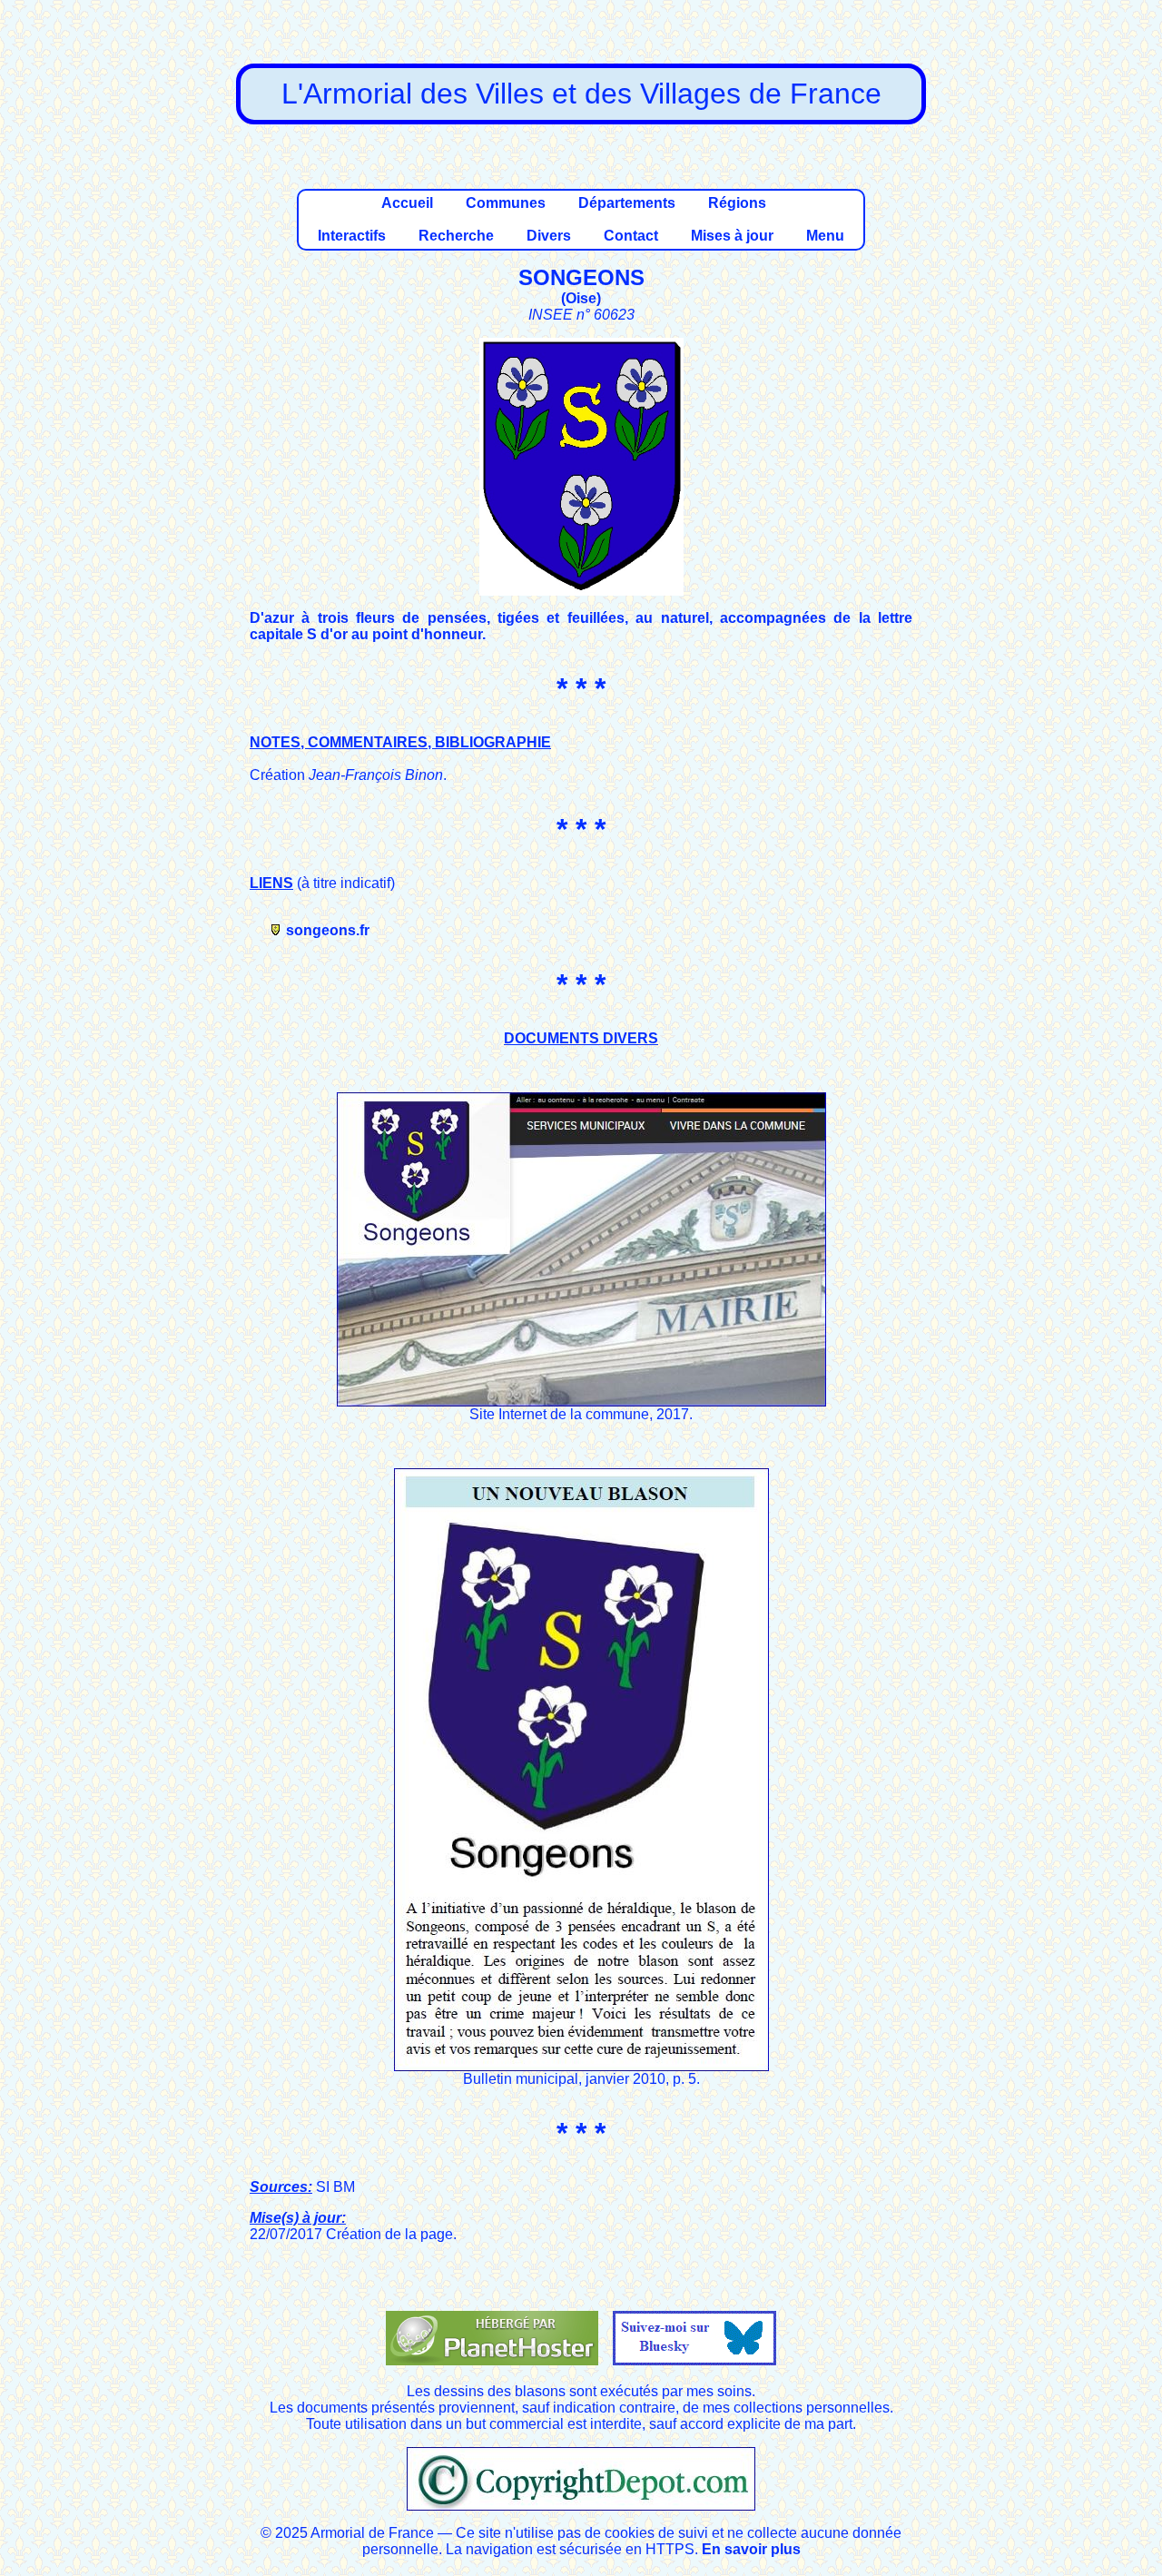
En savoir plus (751, 2549)
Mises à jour (732, 236)
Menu (825, 236)
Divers (549, 236)
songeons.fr (328, 930)
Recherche (456, 236)
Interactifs (352, 236)
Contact (631, 236)
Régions (737, 203)
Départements (627, 203)
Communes (506, 203)
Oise (581, 298)
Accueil (407, 203)
